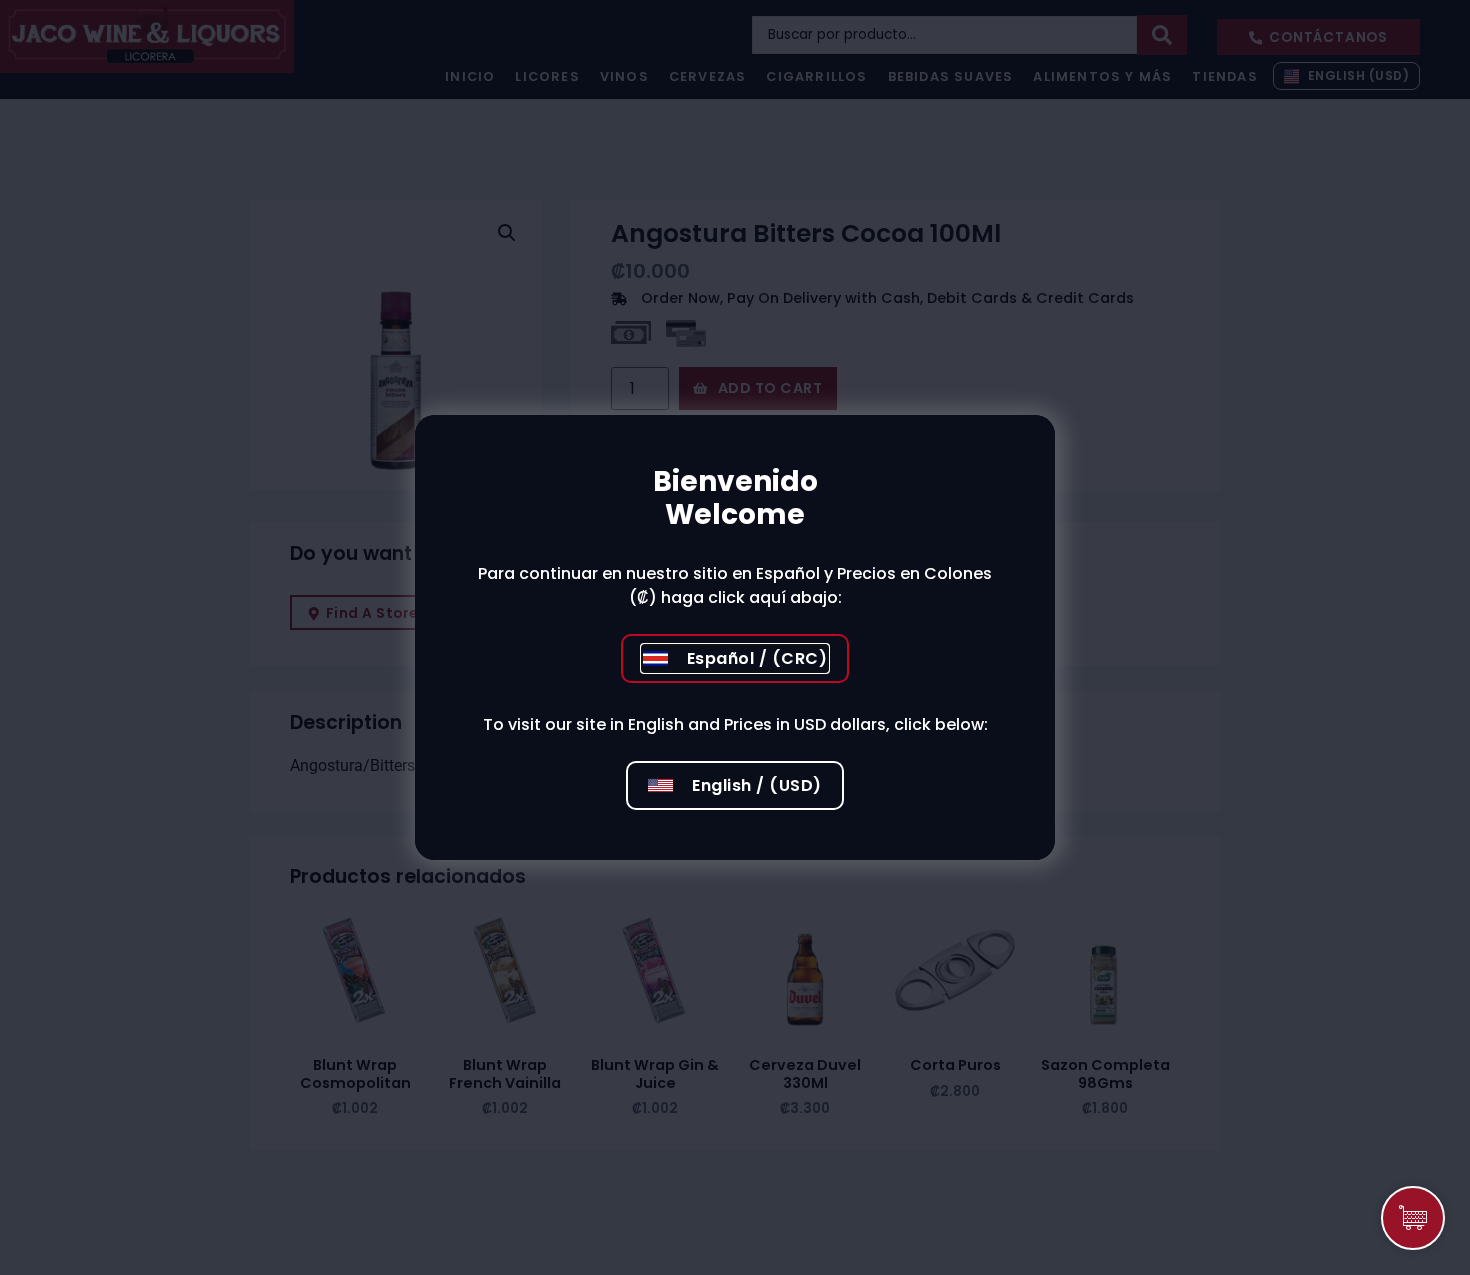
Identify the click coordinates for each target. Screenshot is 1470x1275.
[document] (735, 637)
